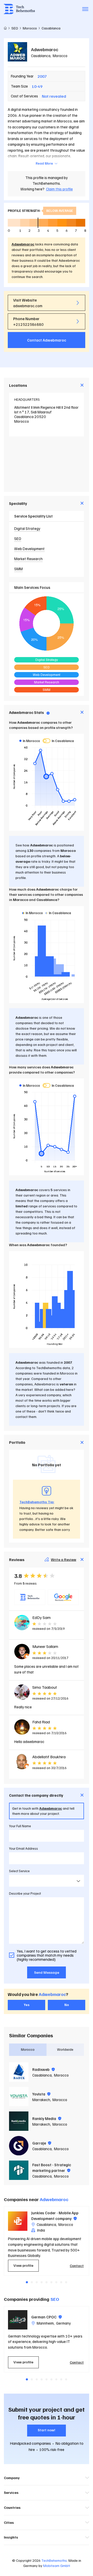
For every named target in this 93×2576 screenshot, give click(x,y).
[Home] (5, 28)
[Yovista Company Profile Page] (19, 2097)
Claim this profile (59, 189)
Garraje (40, 2143)
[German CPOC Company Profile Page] (18, 2320)
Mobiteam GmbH (57, 2566)
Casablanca (41, 56)
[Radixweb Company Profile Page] (19, 2072)
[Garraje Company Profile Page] (19, 2146)
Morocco (60, 56)
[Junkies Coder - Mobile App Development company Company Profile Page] (18, 2221)
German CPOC (44, 2317)
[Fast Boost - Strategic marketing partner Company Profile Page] (19, 2170)
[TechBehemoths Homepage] (19, 9)
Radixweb (41, 2069)
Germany (63, 2323)
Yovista (39, 2094)
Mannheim (45, 2323)
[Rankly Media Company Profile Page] (19, 2121)
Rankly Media (45, 2118)
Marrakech (41, 2100)
